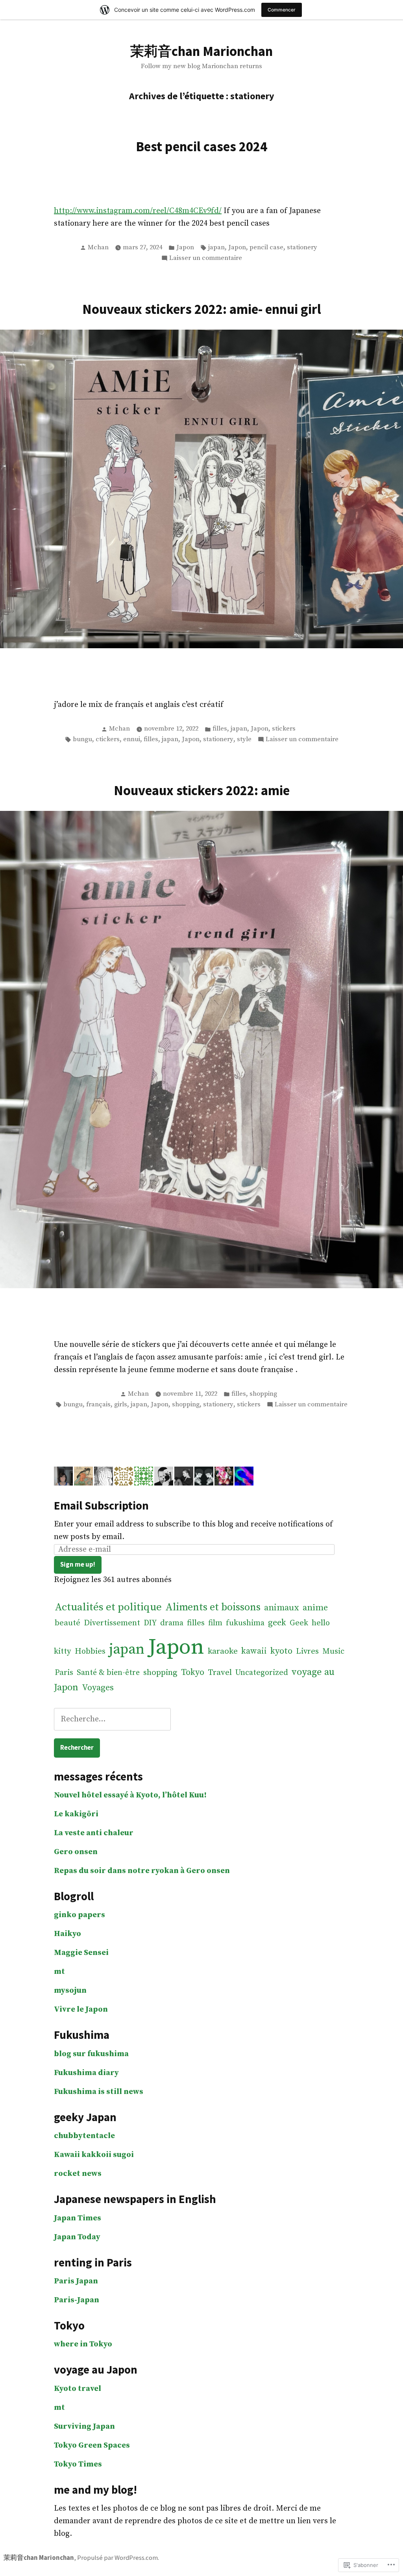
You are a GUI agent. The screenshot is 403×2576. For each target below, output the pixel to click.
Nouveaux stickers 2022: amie (202, 790)
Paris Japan (76, 2281)
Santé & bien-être (108, 1673)
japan (216, 248)
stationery (302, 248)
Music (333, 1651)
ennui (132, 739)
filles (220, 729)
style (244, 739)
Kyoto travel (78, 2389)
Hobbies (90, 1651)
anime (315, 1608)
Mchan (98, 248)
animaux (282, 1608)
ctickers (108, 739)
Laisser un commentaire (206, 259)
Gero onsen (76, 1852)
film (215, 1623)
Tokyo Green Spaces (92, 2445)
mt (59, 1972)
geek (277, 1623)
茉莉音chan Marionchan (201, 51)
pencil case (266, 248)
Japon (185, 248)
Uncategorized (262, 1673)
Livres (307, 1651)
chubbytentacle (84, 2136)
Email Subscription (101, 1506)
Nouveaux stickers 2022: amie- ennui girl (202, 309)
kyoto (281, 1651)
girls (121, 1405)
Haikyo (67, 1934)
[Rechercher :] (112, 1719)
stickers (284, 729)
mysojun (70, 1991)
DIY (150, 1623)
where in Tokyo (83, 2344)
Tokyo (193, 1672)
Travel (220, 1673)
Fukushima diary (86, 2073)
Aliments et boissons (213, 1607)
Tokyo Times (78, 2464)
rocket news (78, 2174)
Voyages (98, 1688)
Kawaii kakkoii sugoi (94, 2155)
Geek (299, 1623)
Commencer (282, 10)
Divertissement (112, 1623)
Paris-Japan (77, 2300)
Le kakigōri (76, 1814)
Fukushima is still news (99, 2092)
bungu (82, 739)
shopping (263, 1394)
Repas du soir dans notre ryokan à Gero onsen (142, 1871)
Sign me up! (78, 1564)
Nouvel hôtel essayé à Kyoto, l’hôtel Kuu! (130, 1795)
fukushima (245, 1623)
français (98, 1405)
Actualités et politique (108, 1607)
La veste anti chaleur (94, 1833)
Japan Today (77, 2237)
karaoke (223, 1651)
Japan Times (78, 2218)
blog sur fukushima (91, 2054)
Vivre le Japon (81, 2009)
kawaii (254, 1651)
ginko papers (79, 1915)
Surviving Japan (84, 2427)
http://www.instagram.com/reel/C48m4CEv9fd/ (138, 211)
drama (172, 1623)
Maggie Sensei (81, 1953)
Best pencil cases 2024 (201, 146)
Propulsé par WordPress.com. (118, 2558)
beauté (67, 1623)
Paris (64, 1673)
